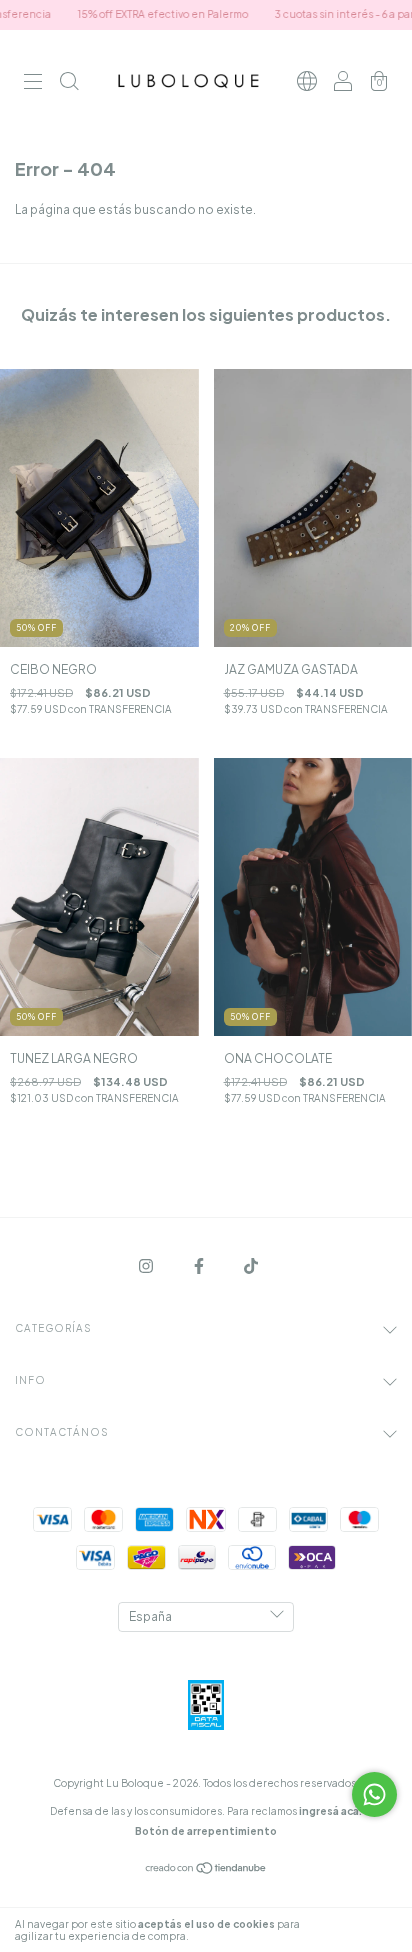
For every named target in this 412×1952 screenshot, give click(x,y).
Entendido (356, 1930)
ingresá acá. (330, 1811)
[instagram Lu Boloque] (147, 1265)
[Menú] (33, 84)
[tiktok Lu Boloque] (251, 1265)
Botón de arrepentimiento (206, 1831)
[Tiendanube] (206, 1869)
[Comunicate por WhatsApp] (374, 1794)
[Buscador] (69, 84)
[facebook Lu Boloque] (200, 1265)
